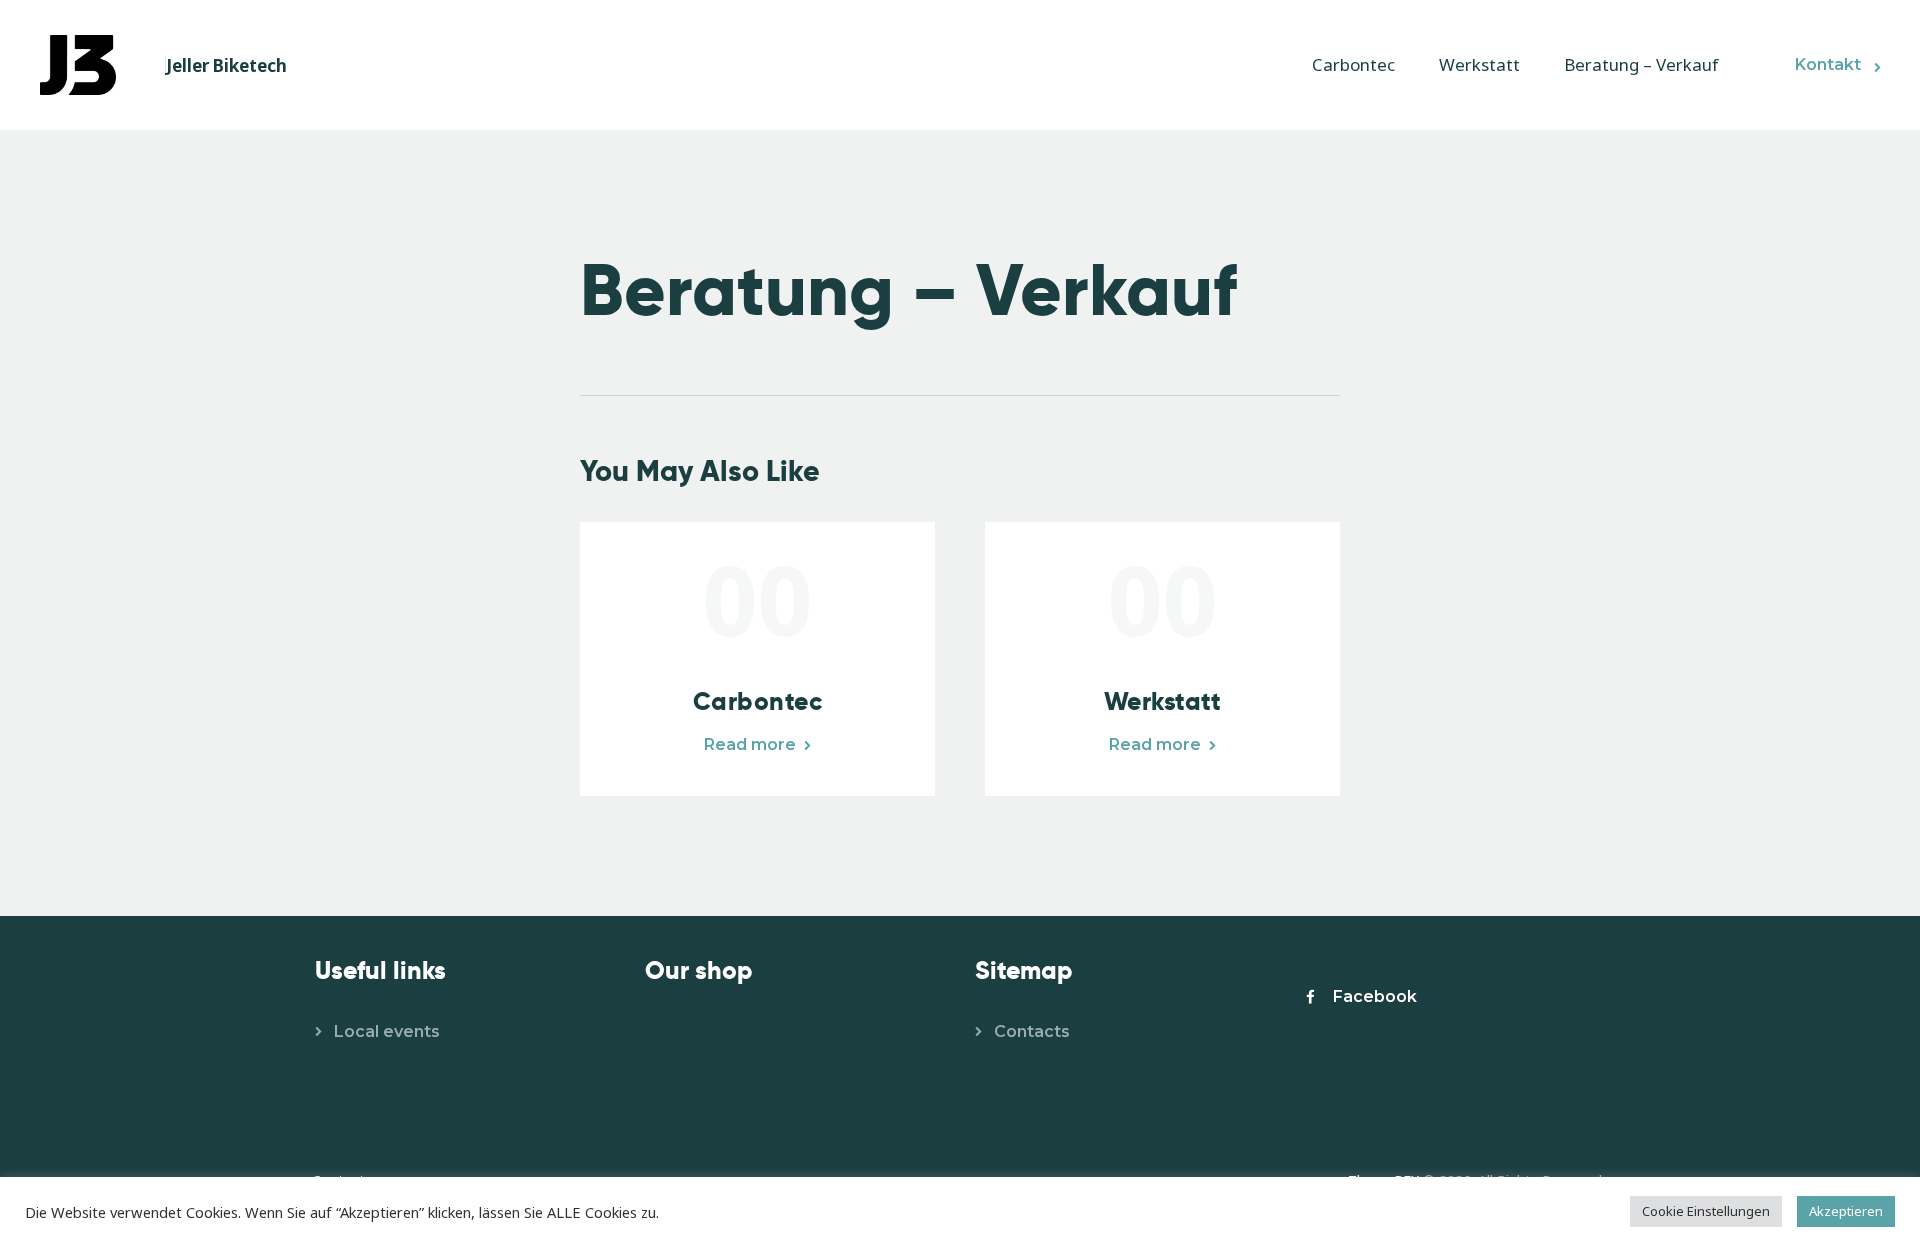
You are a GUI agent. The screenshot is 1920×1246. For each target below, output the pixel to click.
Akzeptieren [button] (1846, 1211)
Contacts (1032, 1031)
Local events (387, 1031)
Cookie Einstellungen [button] (1706, 1211)
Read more (750, 744)
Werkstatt (1163, 702)
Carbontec (758, 702)
